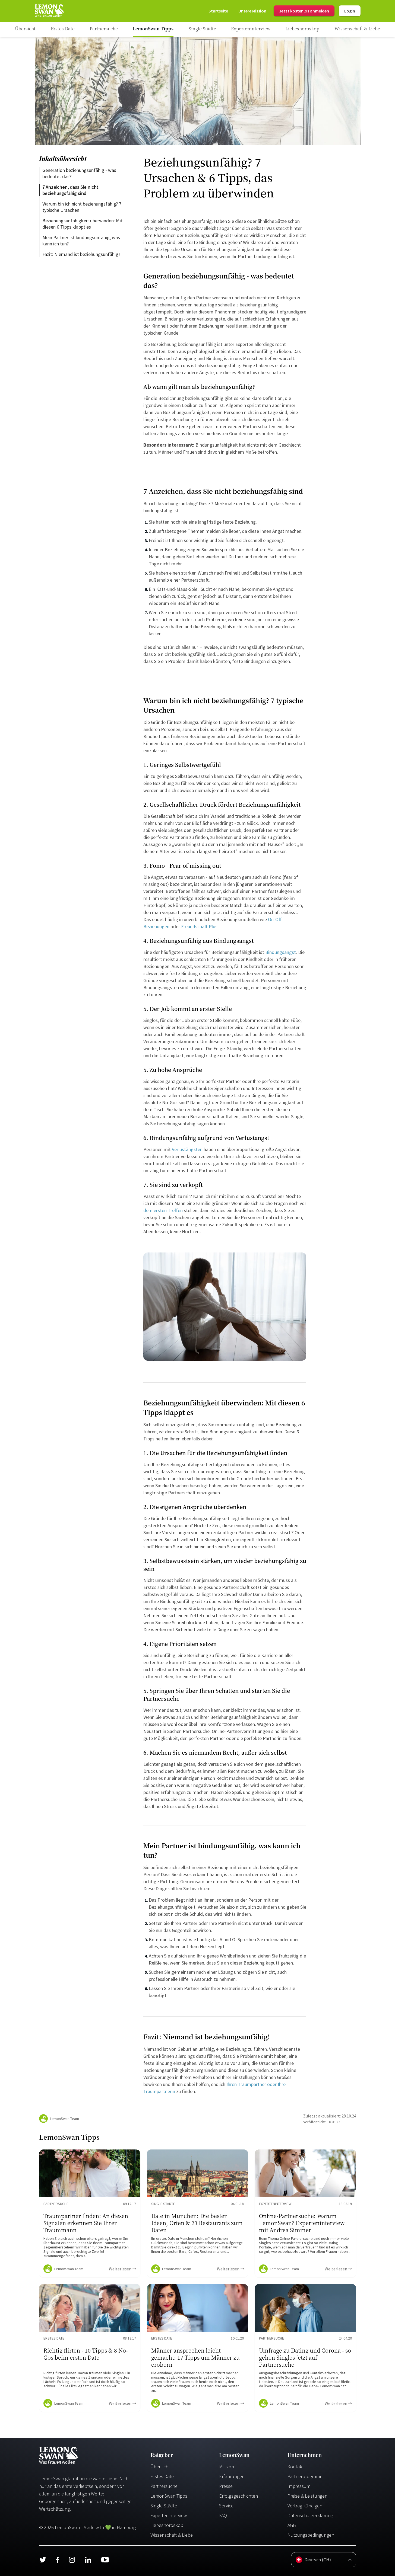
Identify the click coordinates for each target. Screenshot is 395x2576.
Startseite (218, 11)
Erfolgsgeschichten (238, 2496)
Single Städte (164, 2506)
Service (226, 2506)
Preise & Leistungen (307, 2496)
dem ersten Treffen (163, 1210)
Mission (227, 2467)
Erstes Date (162, 2476)
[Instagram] (72, 2560)
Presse (226, 2486)
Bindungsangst (281, 952)
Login (350, 11)
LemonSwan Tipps (169, 2496)
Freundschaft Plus (199, 926)
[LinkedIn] (88, 2560)
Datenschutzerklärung (310, 2515)
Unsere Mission (252, 11)
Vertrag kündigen (305, 2506)
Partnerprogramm (306, 2476)
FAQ (223, 2515)
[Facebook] (57, 2560)
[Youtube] (105, 2560)
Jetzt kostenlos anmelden (304, 11)
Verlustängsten (187, 1149)
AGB (292, 2525)
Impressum (299, 2486)
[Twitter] (43, 2560)
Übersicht (160, 2467)
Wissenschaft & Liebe (172, 2535)
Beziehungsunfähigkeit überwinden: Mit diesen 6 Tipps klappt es (83, 224)
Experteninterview (169, 2515)
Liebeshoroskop (167, 2525)
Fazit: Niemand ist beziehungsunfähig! (81, 254)
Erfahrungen (232, 2476)
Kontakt (296, 2467)
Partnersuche (164, 2486)
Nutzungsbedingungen (311, 2535)
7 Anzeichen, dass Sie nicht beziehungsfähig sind (71, 190)
